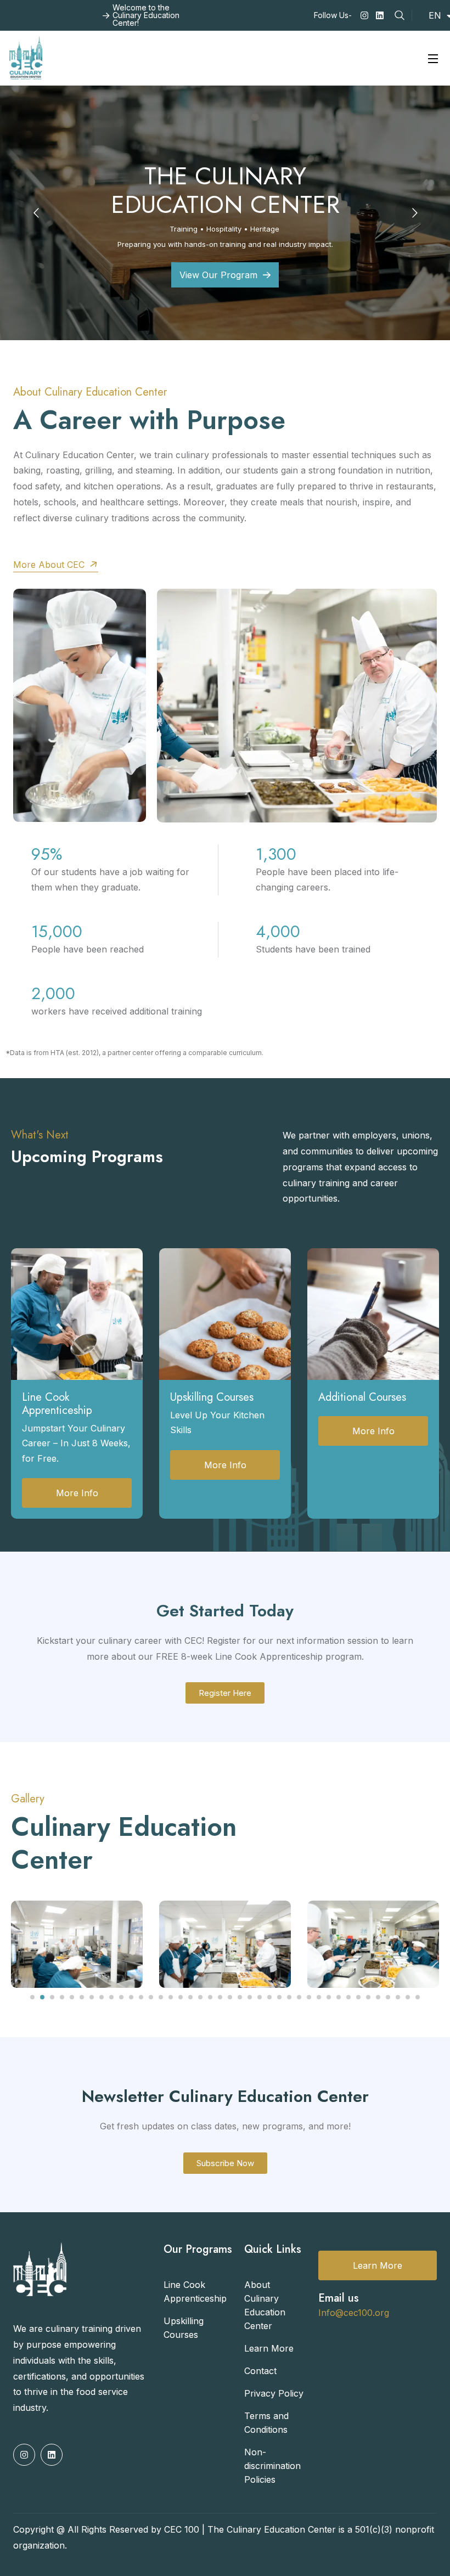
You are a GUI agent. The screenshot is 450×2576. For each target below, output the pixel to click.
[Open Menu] (434, 58)
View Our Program (218, 275)
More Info (77, 1493)
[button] (32, 1997)
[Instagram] (364, 15)
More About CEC (50, 565)
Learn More (378, 2265)
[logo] (26, 57)
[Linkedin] (380, 15)
